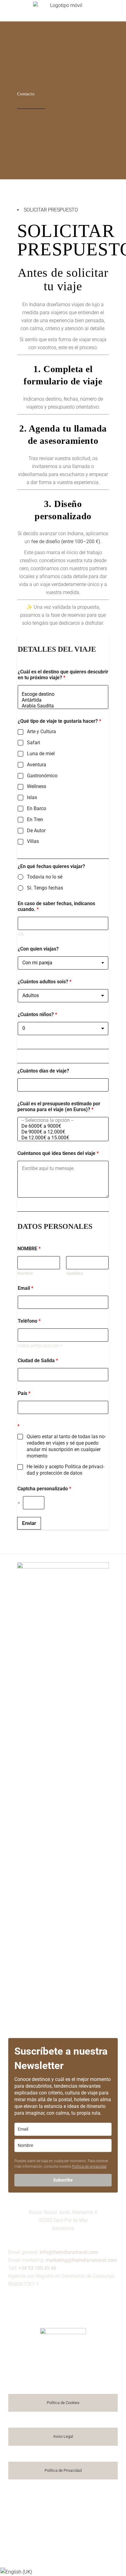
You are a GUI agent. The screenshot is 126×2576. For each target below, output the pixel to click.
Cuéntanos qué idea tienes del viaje (58, 1153)
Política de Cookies (63, 2403)
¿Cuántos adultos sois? (45, 982)
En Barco (37, 808)
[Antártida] (61, 700)
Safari (33, 743)
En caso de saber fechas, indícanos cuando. (56, 906)
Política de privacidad (89, 2166)
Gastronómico (42, 776)
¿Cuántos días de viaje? (43, 1071)
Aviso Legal (63, 2436)
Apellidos (75, 1273)
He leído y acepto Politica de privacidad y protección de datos (65, 1470)
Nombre (25, 1273)
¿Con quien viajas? (38, 949)
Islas (32, 797)
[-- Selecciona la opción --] (61, 1120)
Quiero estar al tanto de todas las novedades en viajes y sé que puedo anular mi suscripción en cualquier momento (66, 1446)
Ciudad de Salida (38, 1360)
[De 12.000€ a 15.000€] (61, 1138)
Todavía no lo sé (45, 877)
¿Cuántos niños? (37, 1014)
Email (26, 1288)
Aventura (37, 765)
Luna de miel (41, 754)
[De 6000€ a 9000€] (61, 1126)
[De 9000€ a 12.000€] (61, 1132)
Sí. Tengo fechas (45, 888)
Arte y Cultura (41, 732)
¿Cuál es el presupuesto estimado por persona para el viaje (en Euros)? (59, 1107)
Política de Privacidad (63, 2470)
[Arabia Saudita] (61, 706)
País (24, 1393)
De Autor (36, 831)
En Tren (35, 819)
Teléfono (29, 1321)
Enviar (29, 1523)
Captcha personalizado (44, 1489)
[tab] (51, 210)
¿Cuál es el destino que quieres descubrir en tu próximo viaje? (63, 675)
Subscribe (63, 2180)
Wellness (37, 786)
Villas (33, 841)
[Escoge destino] (61, 694)
